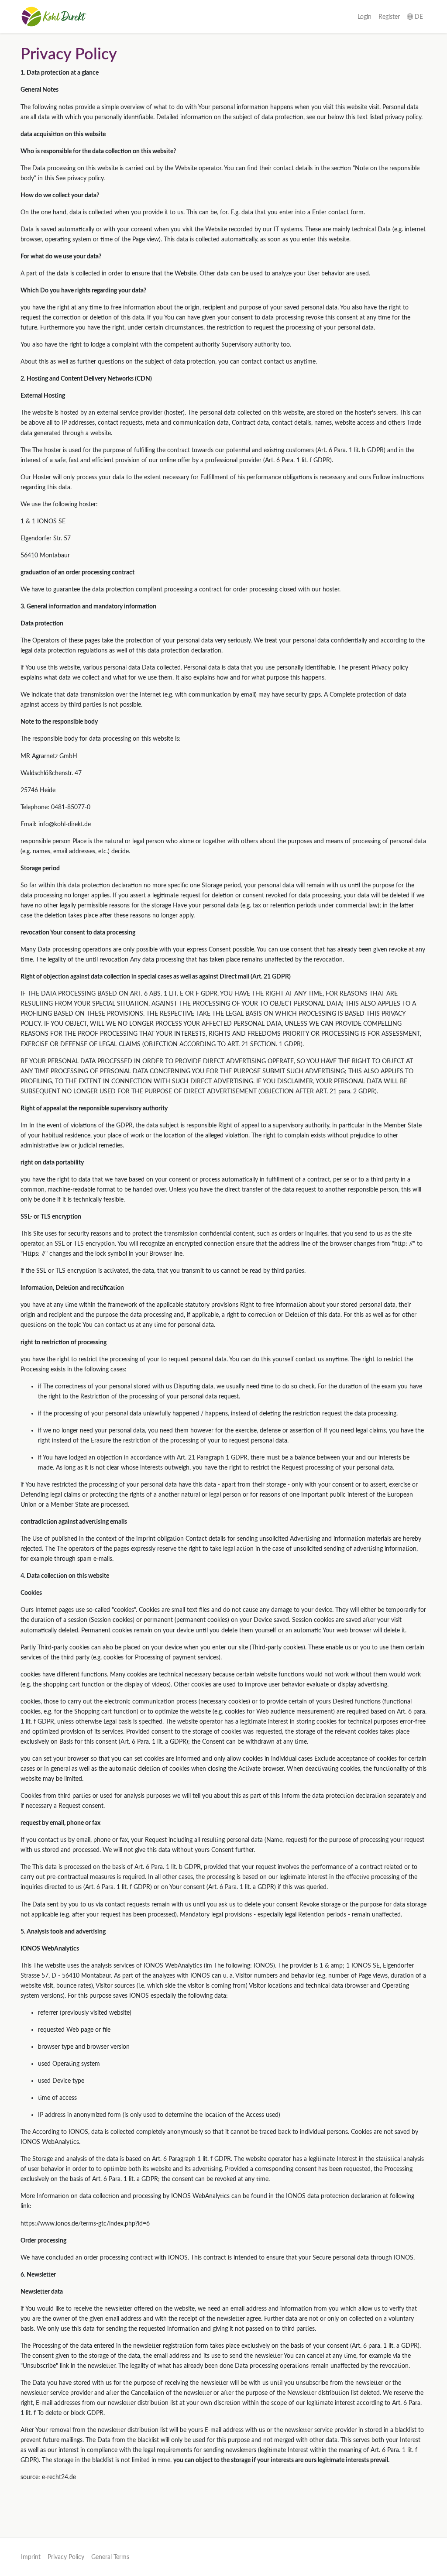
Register (389, 17)
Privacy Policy (66, 2557)
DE (418, 17)
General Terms (110, 2557)
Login (364, 17)
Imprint (31, 2557)
